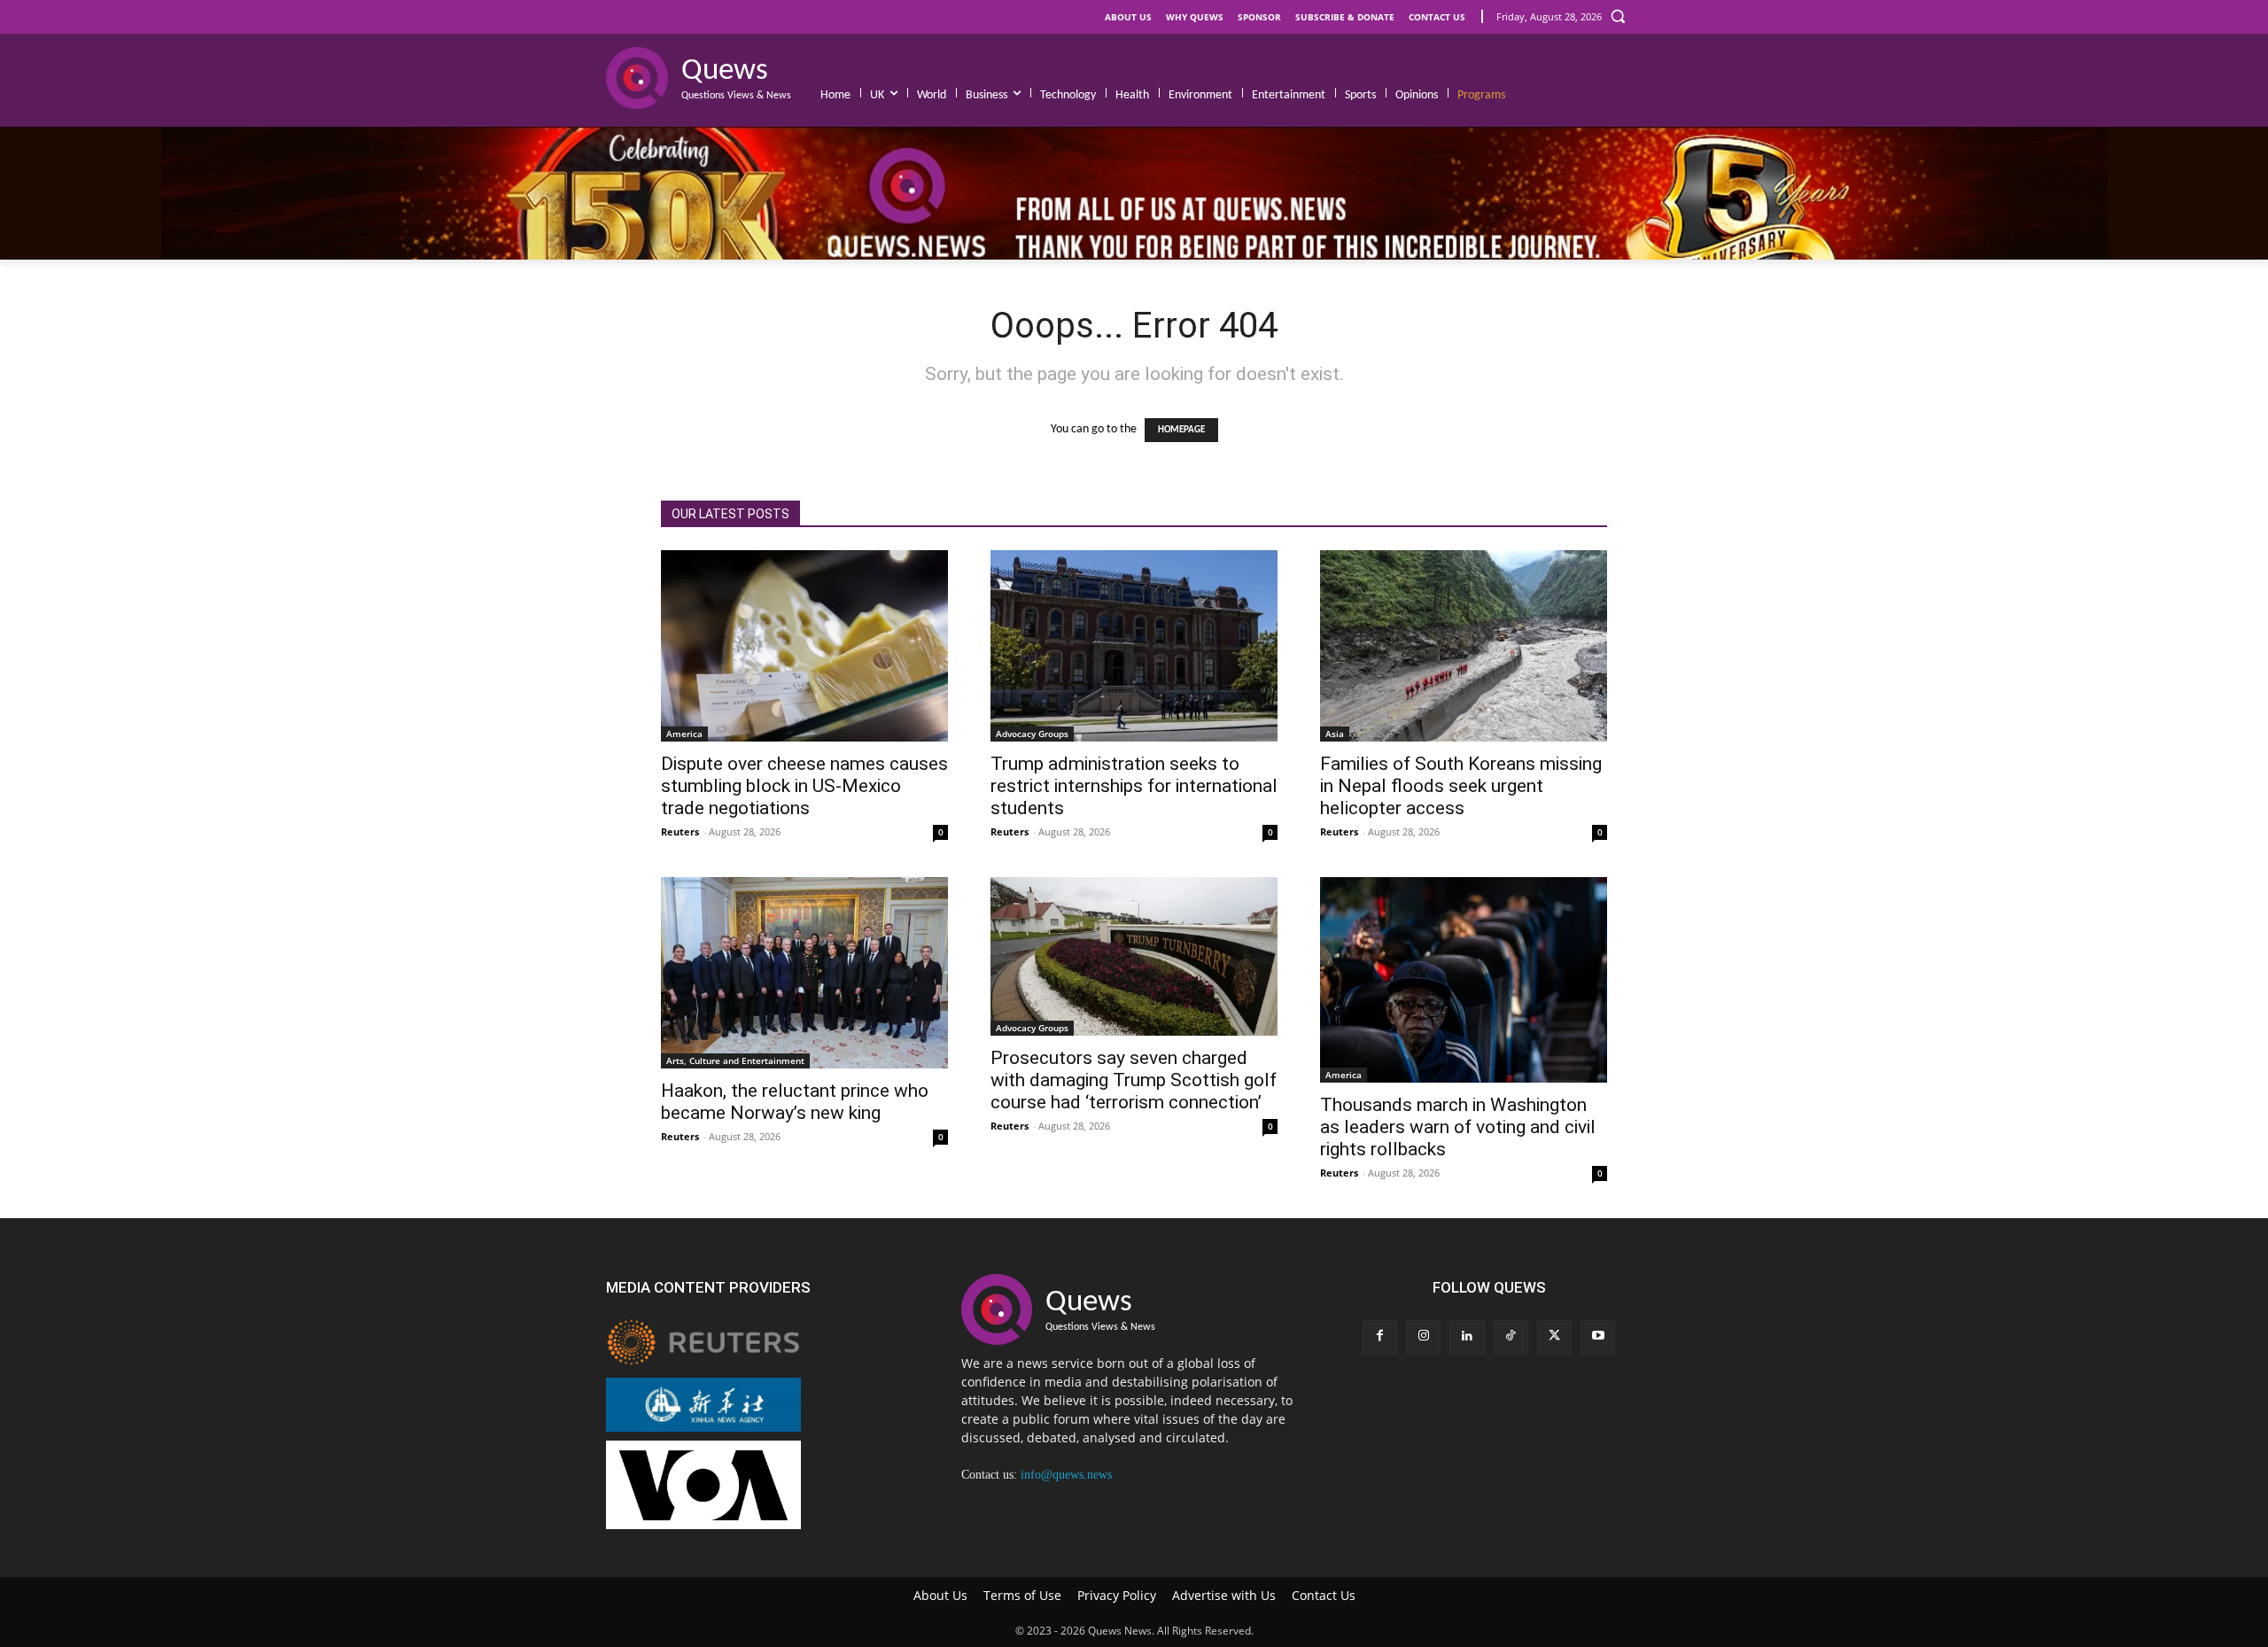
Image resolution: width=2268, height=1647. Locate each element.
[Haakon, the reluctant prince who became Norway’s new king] (804, 973)
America (684, 734)
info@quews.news (1066, 1475)
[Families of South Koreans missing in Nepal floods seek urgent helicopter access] (1464, 646)
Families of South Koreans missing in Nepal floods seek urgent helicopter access (1461, 786)
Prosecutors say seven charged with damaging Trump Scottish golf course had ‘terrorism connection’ (1134, 1080)
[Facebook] (1380, 1337)
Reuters (680, 831)
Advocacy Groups (1032, 734)
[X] (1554, 1337)
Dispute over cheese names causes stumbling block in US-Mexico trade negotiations (804, 786)
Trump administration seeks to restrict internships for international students (1134, 786)
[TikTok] (1511, 1337)
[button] (1618, 16)
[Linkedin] (1467, 1337)
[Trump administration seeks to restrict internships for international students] (1134, 646)
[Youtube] (1598, 1337)
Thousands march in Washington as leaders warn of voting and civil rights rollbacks (1458, 1127)
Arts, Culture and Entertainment (735, 1060)
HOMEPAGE (1181, 430)
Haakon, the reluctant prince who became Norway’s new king (795, 1102)
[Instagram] (1423, 1337)
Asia (1335, 734)
